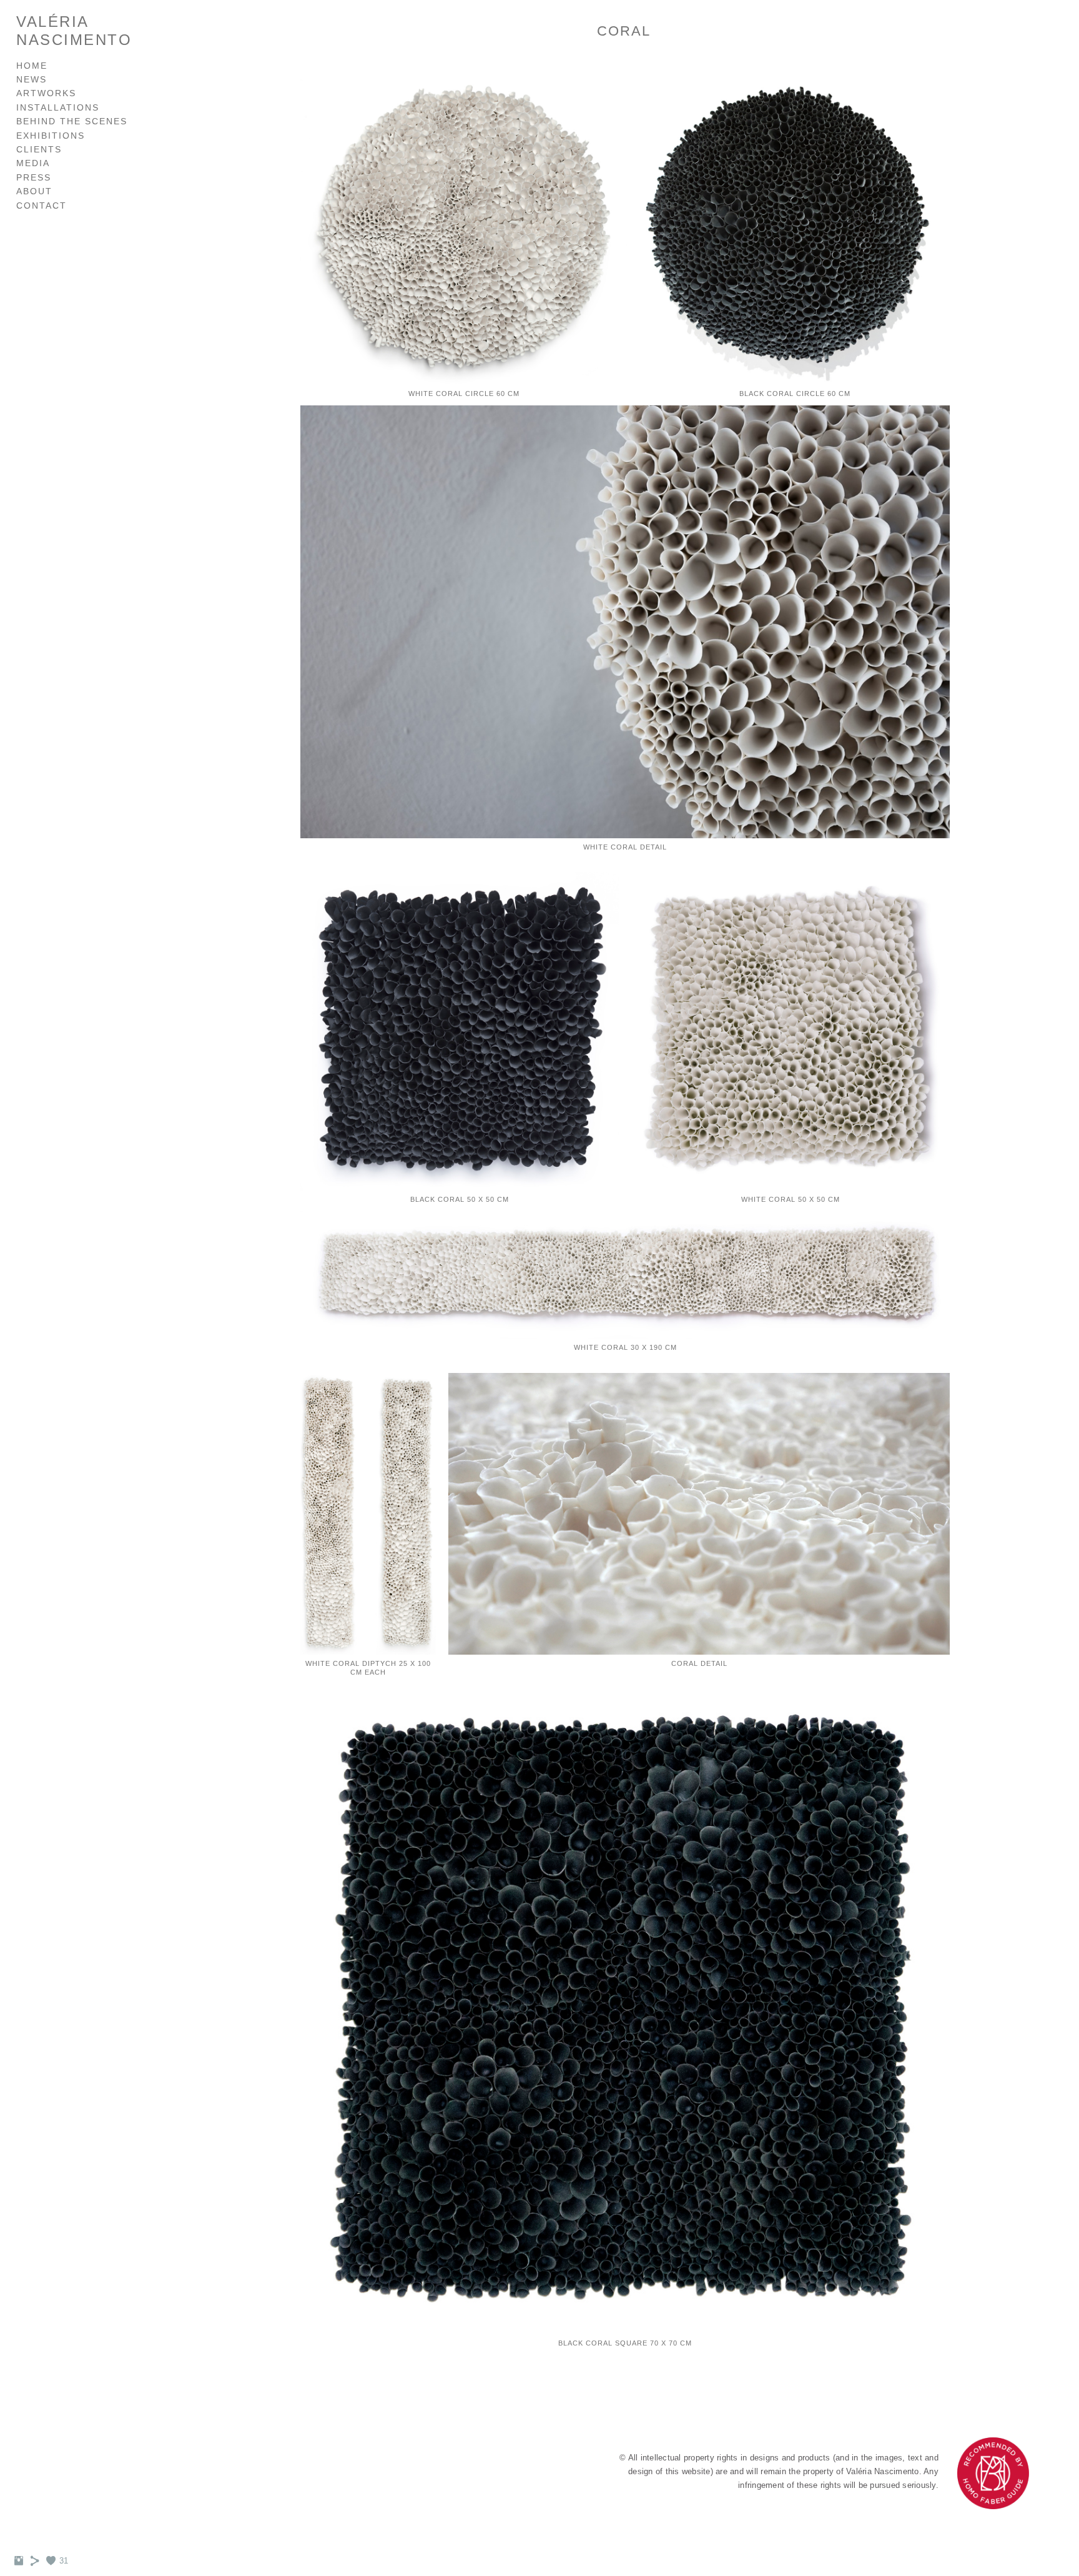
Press (34, 177)
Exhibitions (51, 136)
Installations (58, 107)
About (34, 191)
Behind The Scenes (72, 121)
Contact (42, 206)
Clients (39, 149)
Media (33, 163)
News (32, 79)
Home (32, 66)
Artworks (46, 93)
